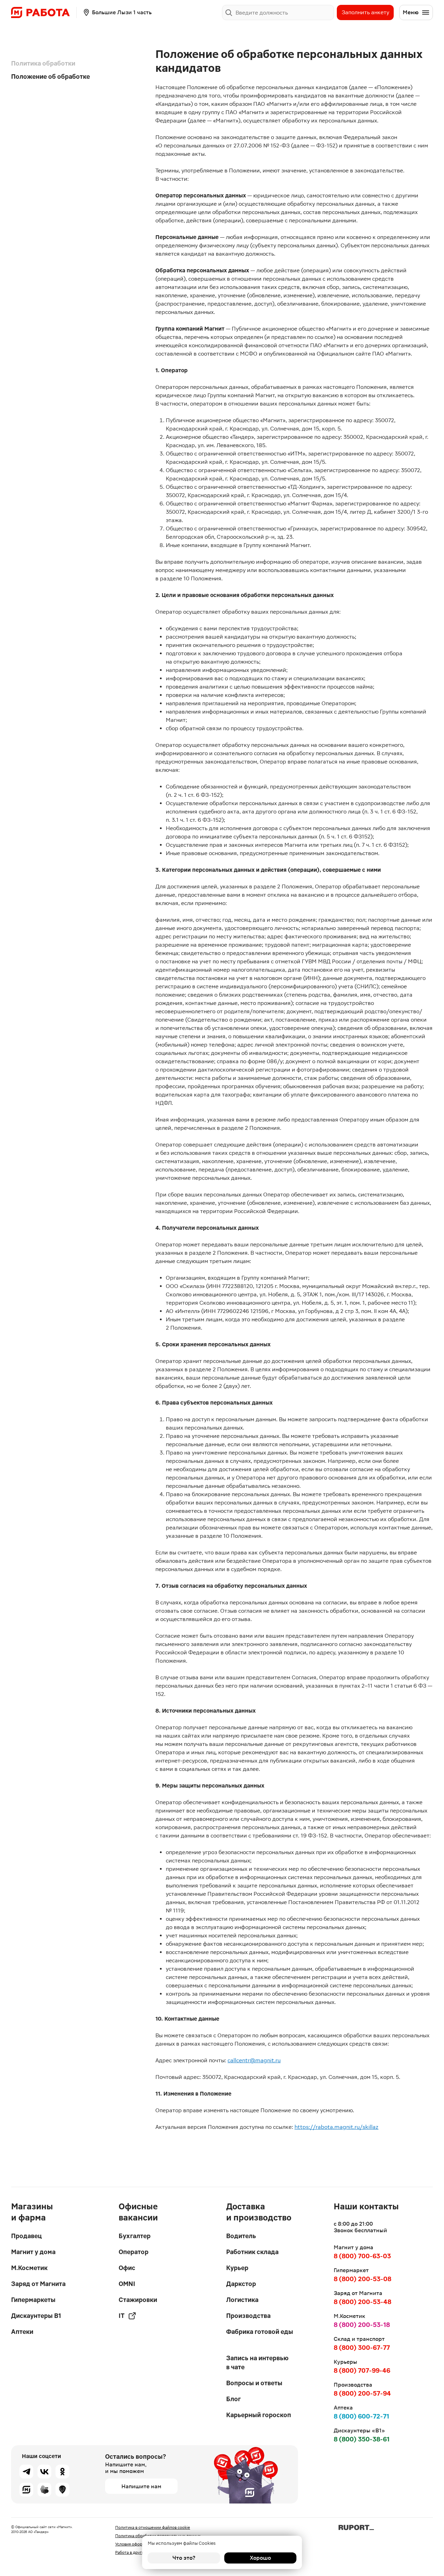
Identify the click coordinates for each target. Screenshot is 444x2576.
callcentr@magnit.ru (254, 2060)
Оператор (134, 2252)
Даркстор (241, 2284)
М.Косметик (29, 2268)
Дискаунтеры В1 (36, 2316)
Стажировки (138, 2300)
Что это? (184, 2558)
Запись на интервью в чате (257, 2362)
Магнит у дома (33, 2252)
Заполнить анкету (365, 12)
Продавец (26, 2236)
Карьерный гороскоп (259, 2415)
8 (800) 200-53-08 (362, 2279)
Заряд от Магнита (38, 2284)
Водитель (241, 2236)
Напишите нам (141, 2486)
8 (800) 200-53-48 (362, 2302)
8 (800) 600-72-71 (361, 2416)
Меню (411, 12)
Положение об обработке (50, 76)
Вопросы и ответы (254, 2383)
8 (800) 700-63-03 (362, 2256)
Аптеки (22, 2332)
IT (122, 2316)
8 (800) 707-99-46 (362, 2370)
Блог (233, 2399)
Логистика (242, 2300)
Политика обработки (43, 63)
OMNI (127, 2284)
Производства (248, 2316)
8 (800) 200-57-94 (362, 2393)
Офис (127, 2268)
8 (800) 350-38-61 (362, 2439)
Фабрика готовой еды (260, 2332)
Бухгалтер (135, 2236)
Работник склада (252, 2252)
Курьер (237, 2268)
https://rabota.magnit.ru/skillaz (336, 2127)
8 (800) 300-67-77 (362, 2348)
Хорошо (260, 2558)
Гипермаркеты (33, 2300)
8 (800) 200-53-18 (362, 2325)
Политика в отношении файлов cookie (153, 2527)
